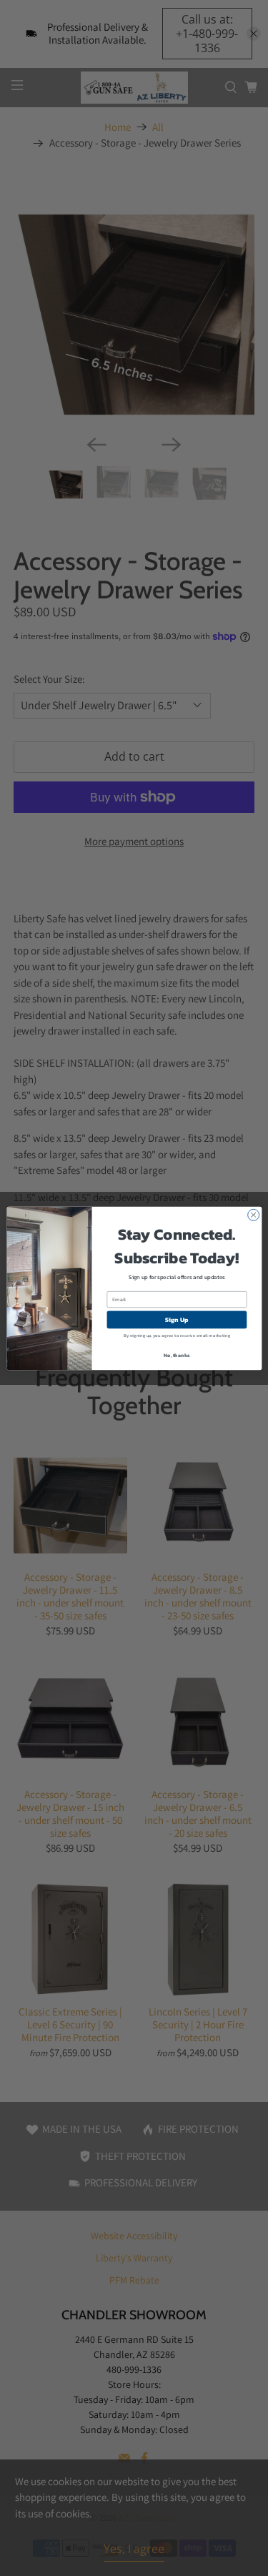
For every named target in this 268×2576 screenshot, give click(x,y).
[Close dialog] (253, 1215)
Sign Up (177, 1320)
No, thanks (177, 1354)
